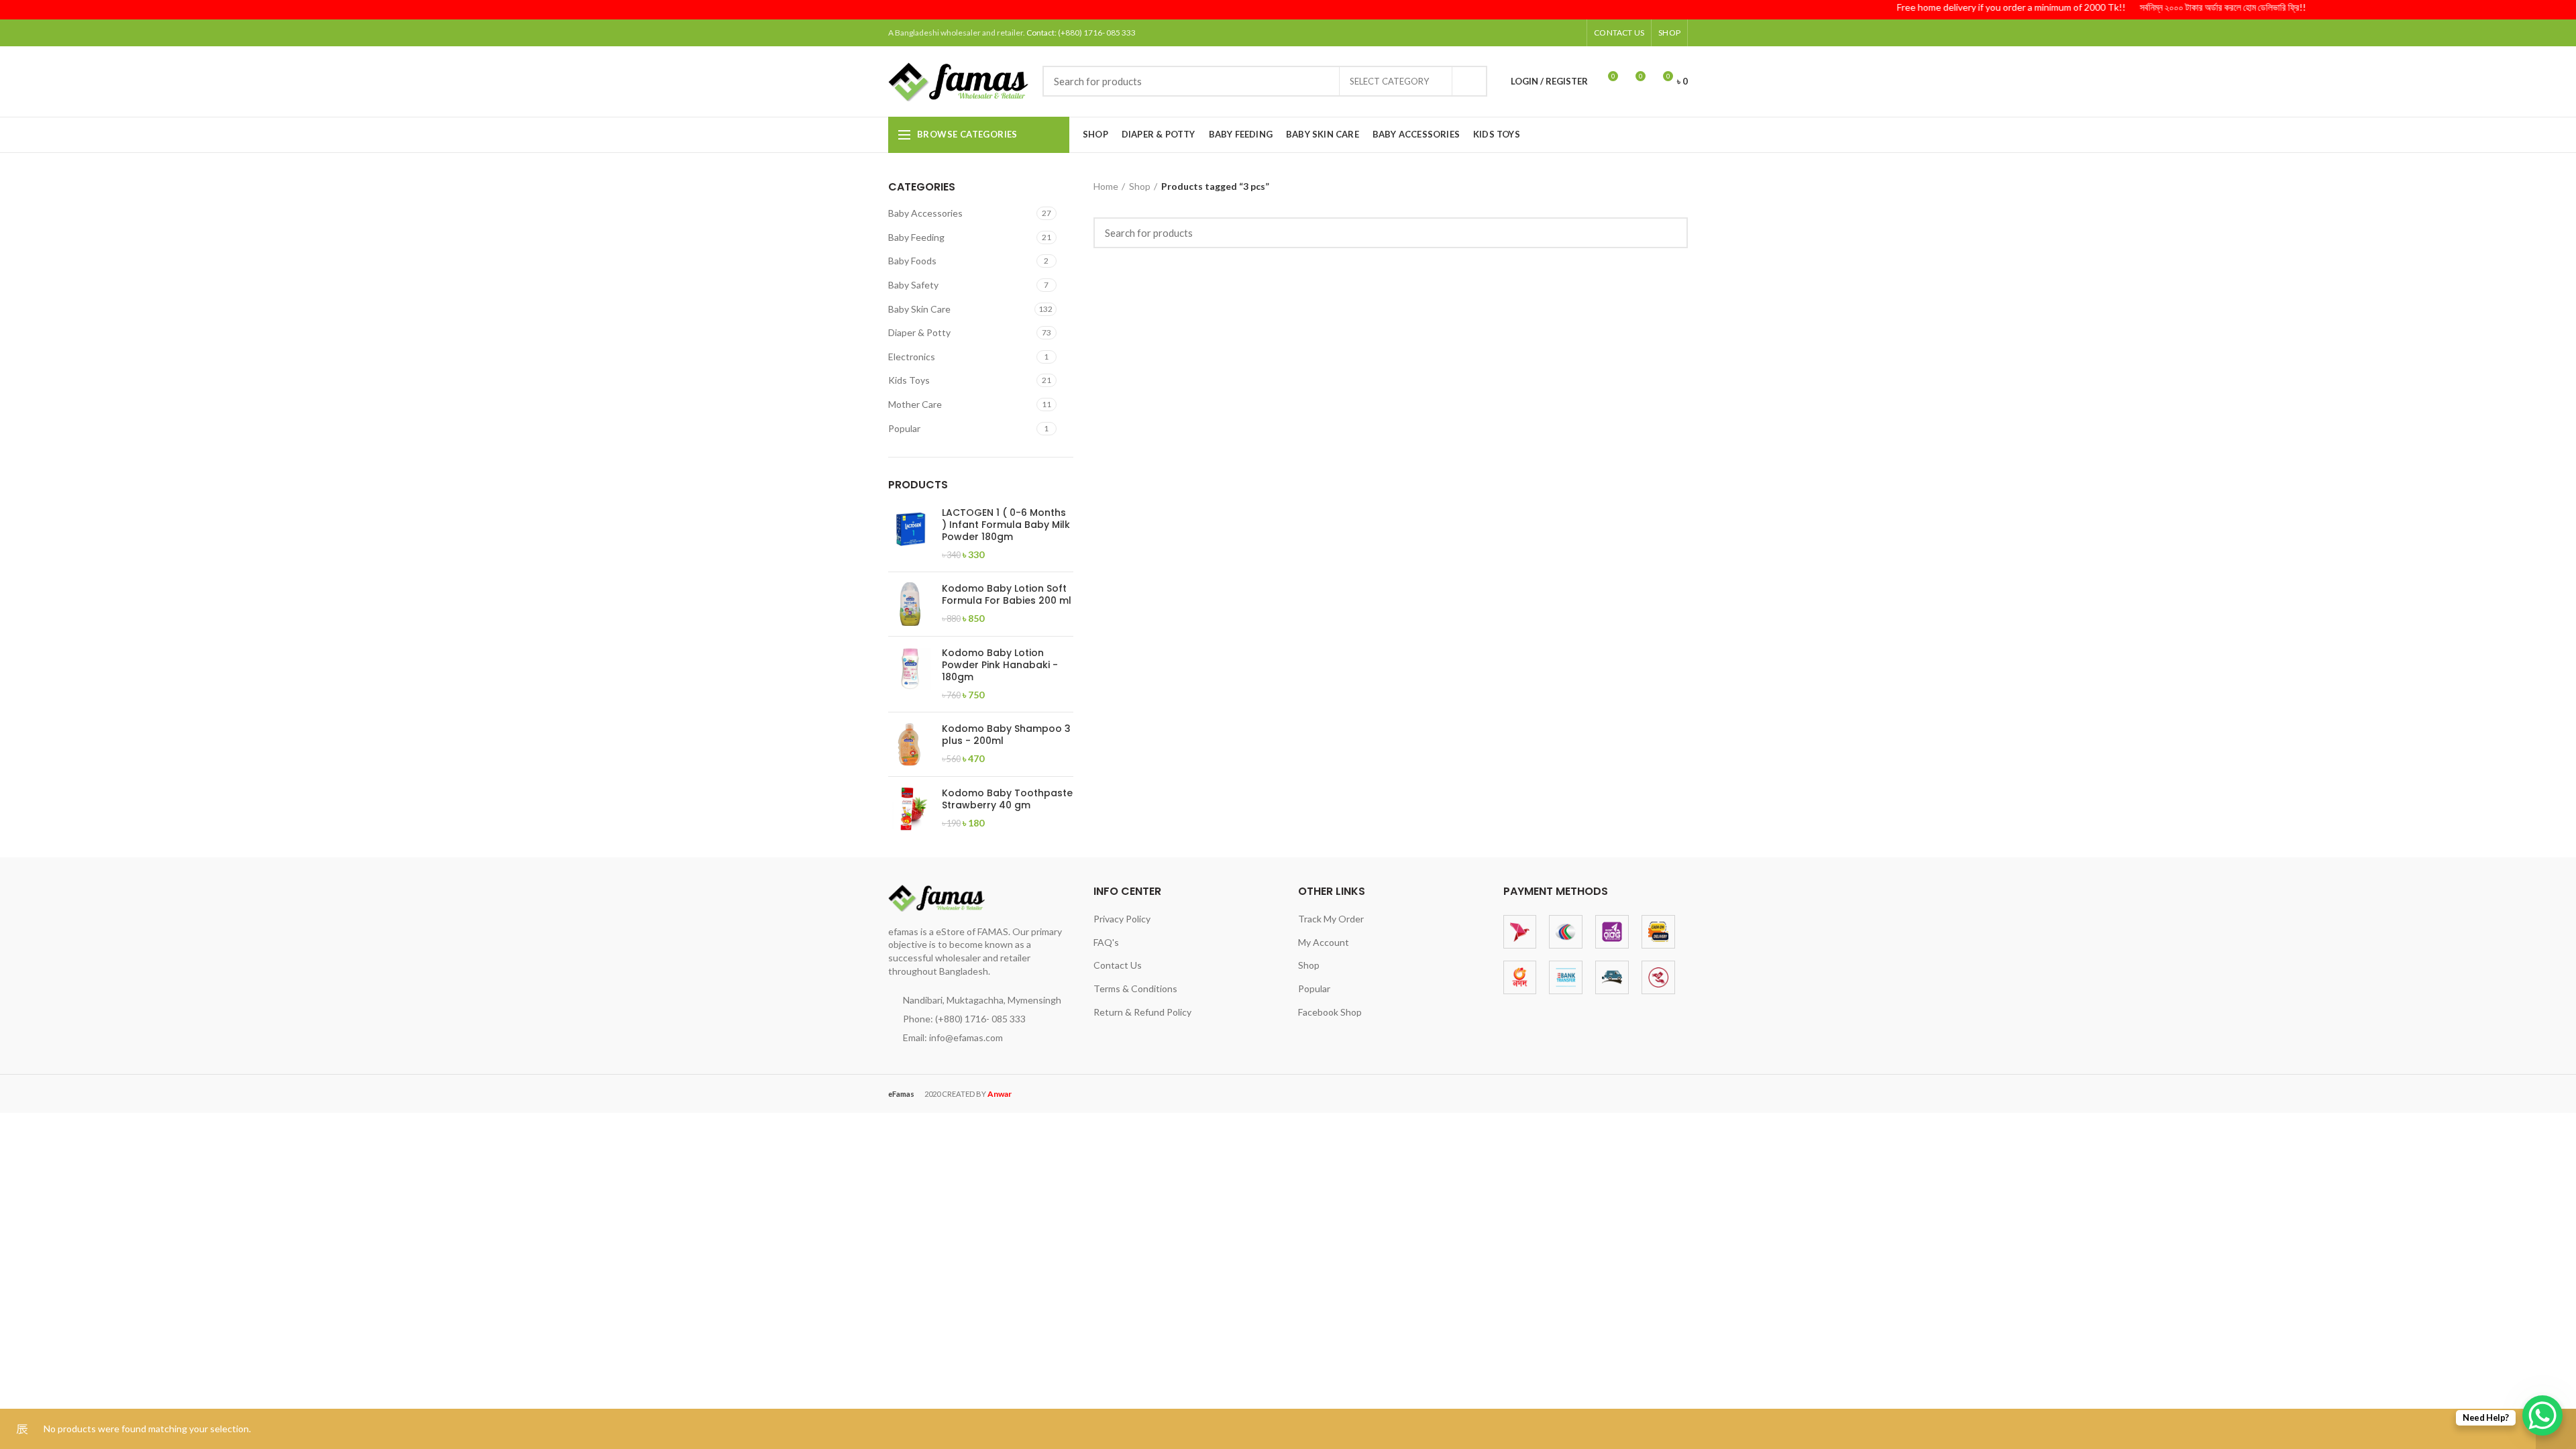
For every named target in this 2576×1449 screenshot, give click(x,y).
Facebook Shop (1330, 1012)
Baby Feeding (916, 237)
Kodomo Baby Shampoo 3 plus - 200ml (1006, 735)
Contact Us (1118, 965)
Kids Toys (909, 380)
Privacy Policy (1122, 919)
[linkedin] (1555, 33)
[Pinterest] (1538, 33)
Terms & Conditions (1135, 988)
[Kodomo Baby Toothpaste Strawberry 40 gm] (910, 809)
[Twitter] (1521, 33)
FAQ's (1106, 942)
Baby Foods (912, 261)
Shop (1140, 186)
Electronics (912, 357)
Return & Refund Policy (1142, 1012)
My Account (1324, 942)
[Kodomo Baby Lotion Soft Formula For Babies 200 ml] (910, 604)
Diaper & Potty (919, 332)
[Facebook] (1504, 33)
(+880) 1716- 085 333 (1097, 33)
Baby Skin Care (919, 309)
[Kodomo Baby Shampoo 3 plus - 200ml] (910, 744)
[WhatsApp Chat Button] (2542, 1415)
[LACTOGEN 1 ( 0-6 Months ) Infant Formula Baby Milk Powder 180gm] (910, 534)
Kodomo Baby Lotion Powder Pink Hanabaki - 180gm (1000, 665)
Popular (904, 428)
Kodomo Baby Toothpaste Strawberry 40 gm (1007, 799)
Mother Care (915, 404)
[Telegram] (1571, 33)
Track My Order (1331, 919)
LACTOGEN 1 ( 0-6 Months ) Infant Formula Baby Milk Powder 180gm (1006, 525)
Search (1469, 81)
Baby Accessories (925, 213)
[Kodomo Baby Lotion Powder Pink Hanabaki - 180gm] (910, 674)
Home (1106, 186)
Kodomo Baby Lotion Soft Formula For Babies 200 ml (1007, 594)
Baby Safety (913, 285)
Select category (1389, 81)
